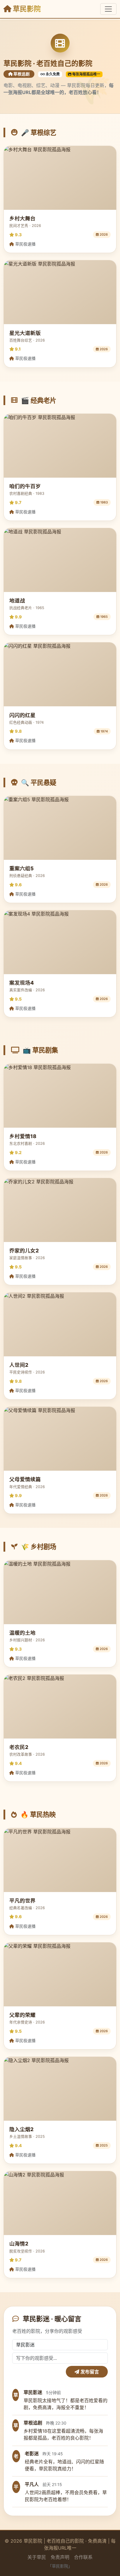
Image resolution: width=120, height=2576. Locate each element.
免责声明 (60, 2557)
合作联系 (83, 2557)
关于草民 (37, 2557)
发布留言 (89, 2372)
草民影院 (26, 9)
